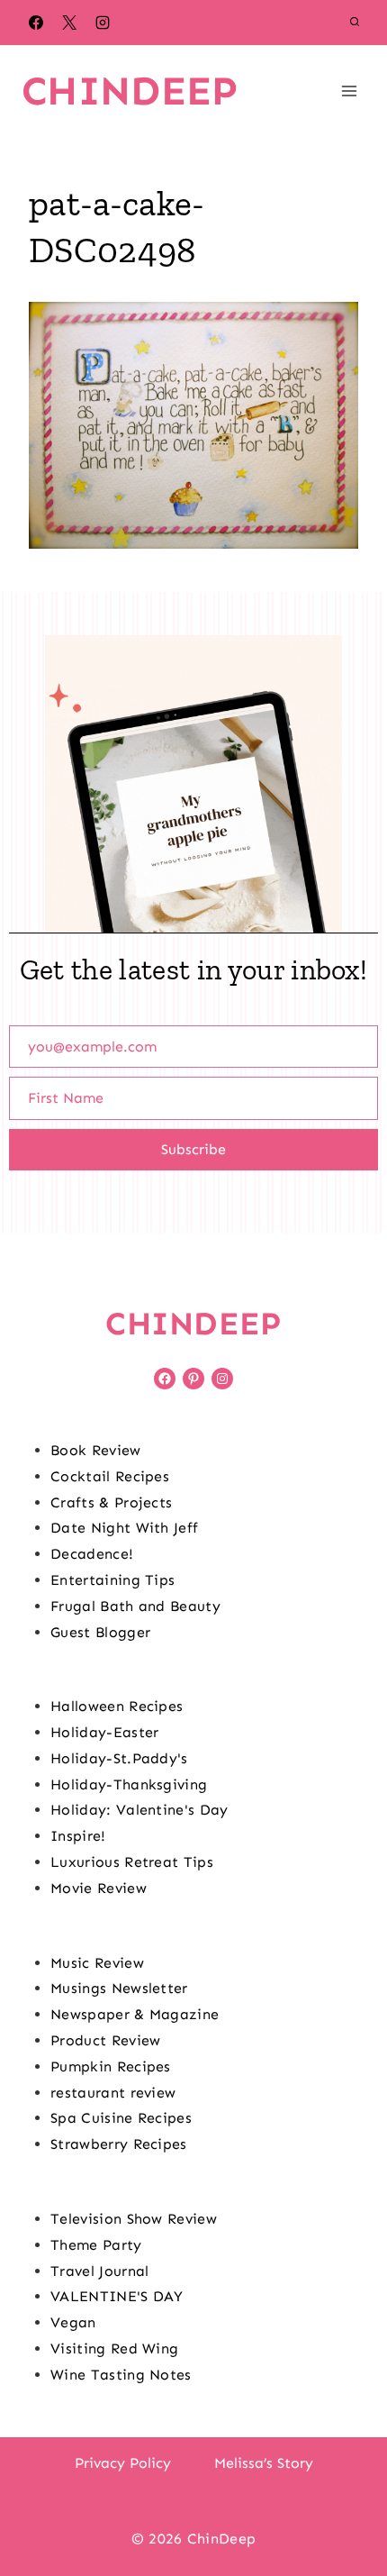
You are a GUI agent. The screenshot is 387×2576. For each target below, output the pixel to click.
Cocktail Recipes (110, 1476)
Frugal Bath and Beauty (135, 1606)
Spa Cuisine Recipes (121, 2118)
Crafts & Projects (111, 1502)
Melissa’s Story (264, 2463)
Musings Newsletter (119, 1988)
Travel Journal (99, 2271)
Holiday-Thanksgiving (129, 1784)
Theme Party (96, 2245)
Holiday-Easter (104, 1732)
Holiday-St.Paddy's (119, 1758)
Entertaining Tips (112, 1580)
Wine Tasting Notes (121, 2375)
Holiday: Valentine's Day (139, 1810)
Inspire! (78, 1836)
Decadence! (92, 1554)
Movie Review (99, 1888)
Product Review (105, 2040)
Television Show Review (134, 2219)
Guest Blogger (100, 1632)
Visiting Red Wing (114, 2348)
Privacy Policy (123, 2463)
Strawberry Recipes (119, 2144)
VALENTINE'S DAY (117, 2296)
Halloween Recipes (117, 1706)
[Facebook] (36, 23)
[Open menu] (349, 91)
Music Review (97, 1963)
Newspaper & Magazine (135, 2014)
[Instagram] (103, 23)
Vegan (73, 2322)
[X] (69, 23)
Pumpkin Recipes (111, 2066)
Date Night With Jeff (124, 1528)
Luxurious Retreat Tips (132, 1862)
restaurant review (113, 2093)
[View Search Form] (355, 23)
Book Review (96, 1450)
